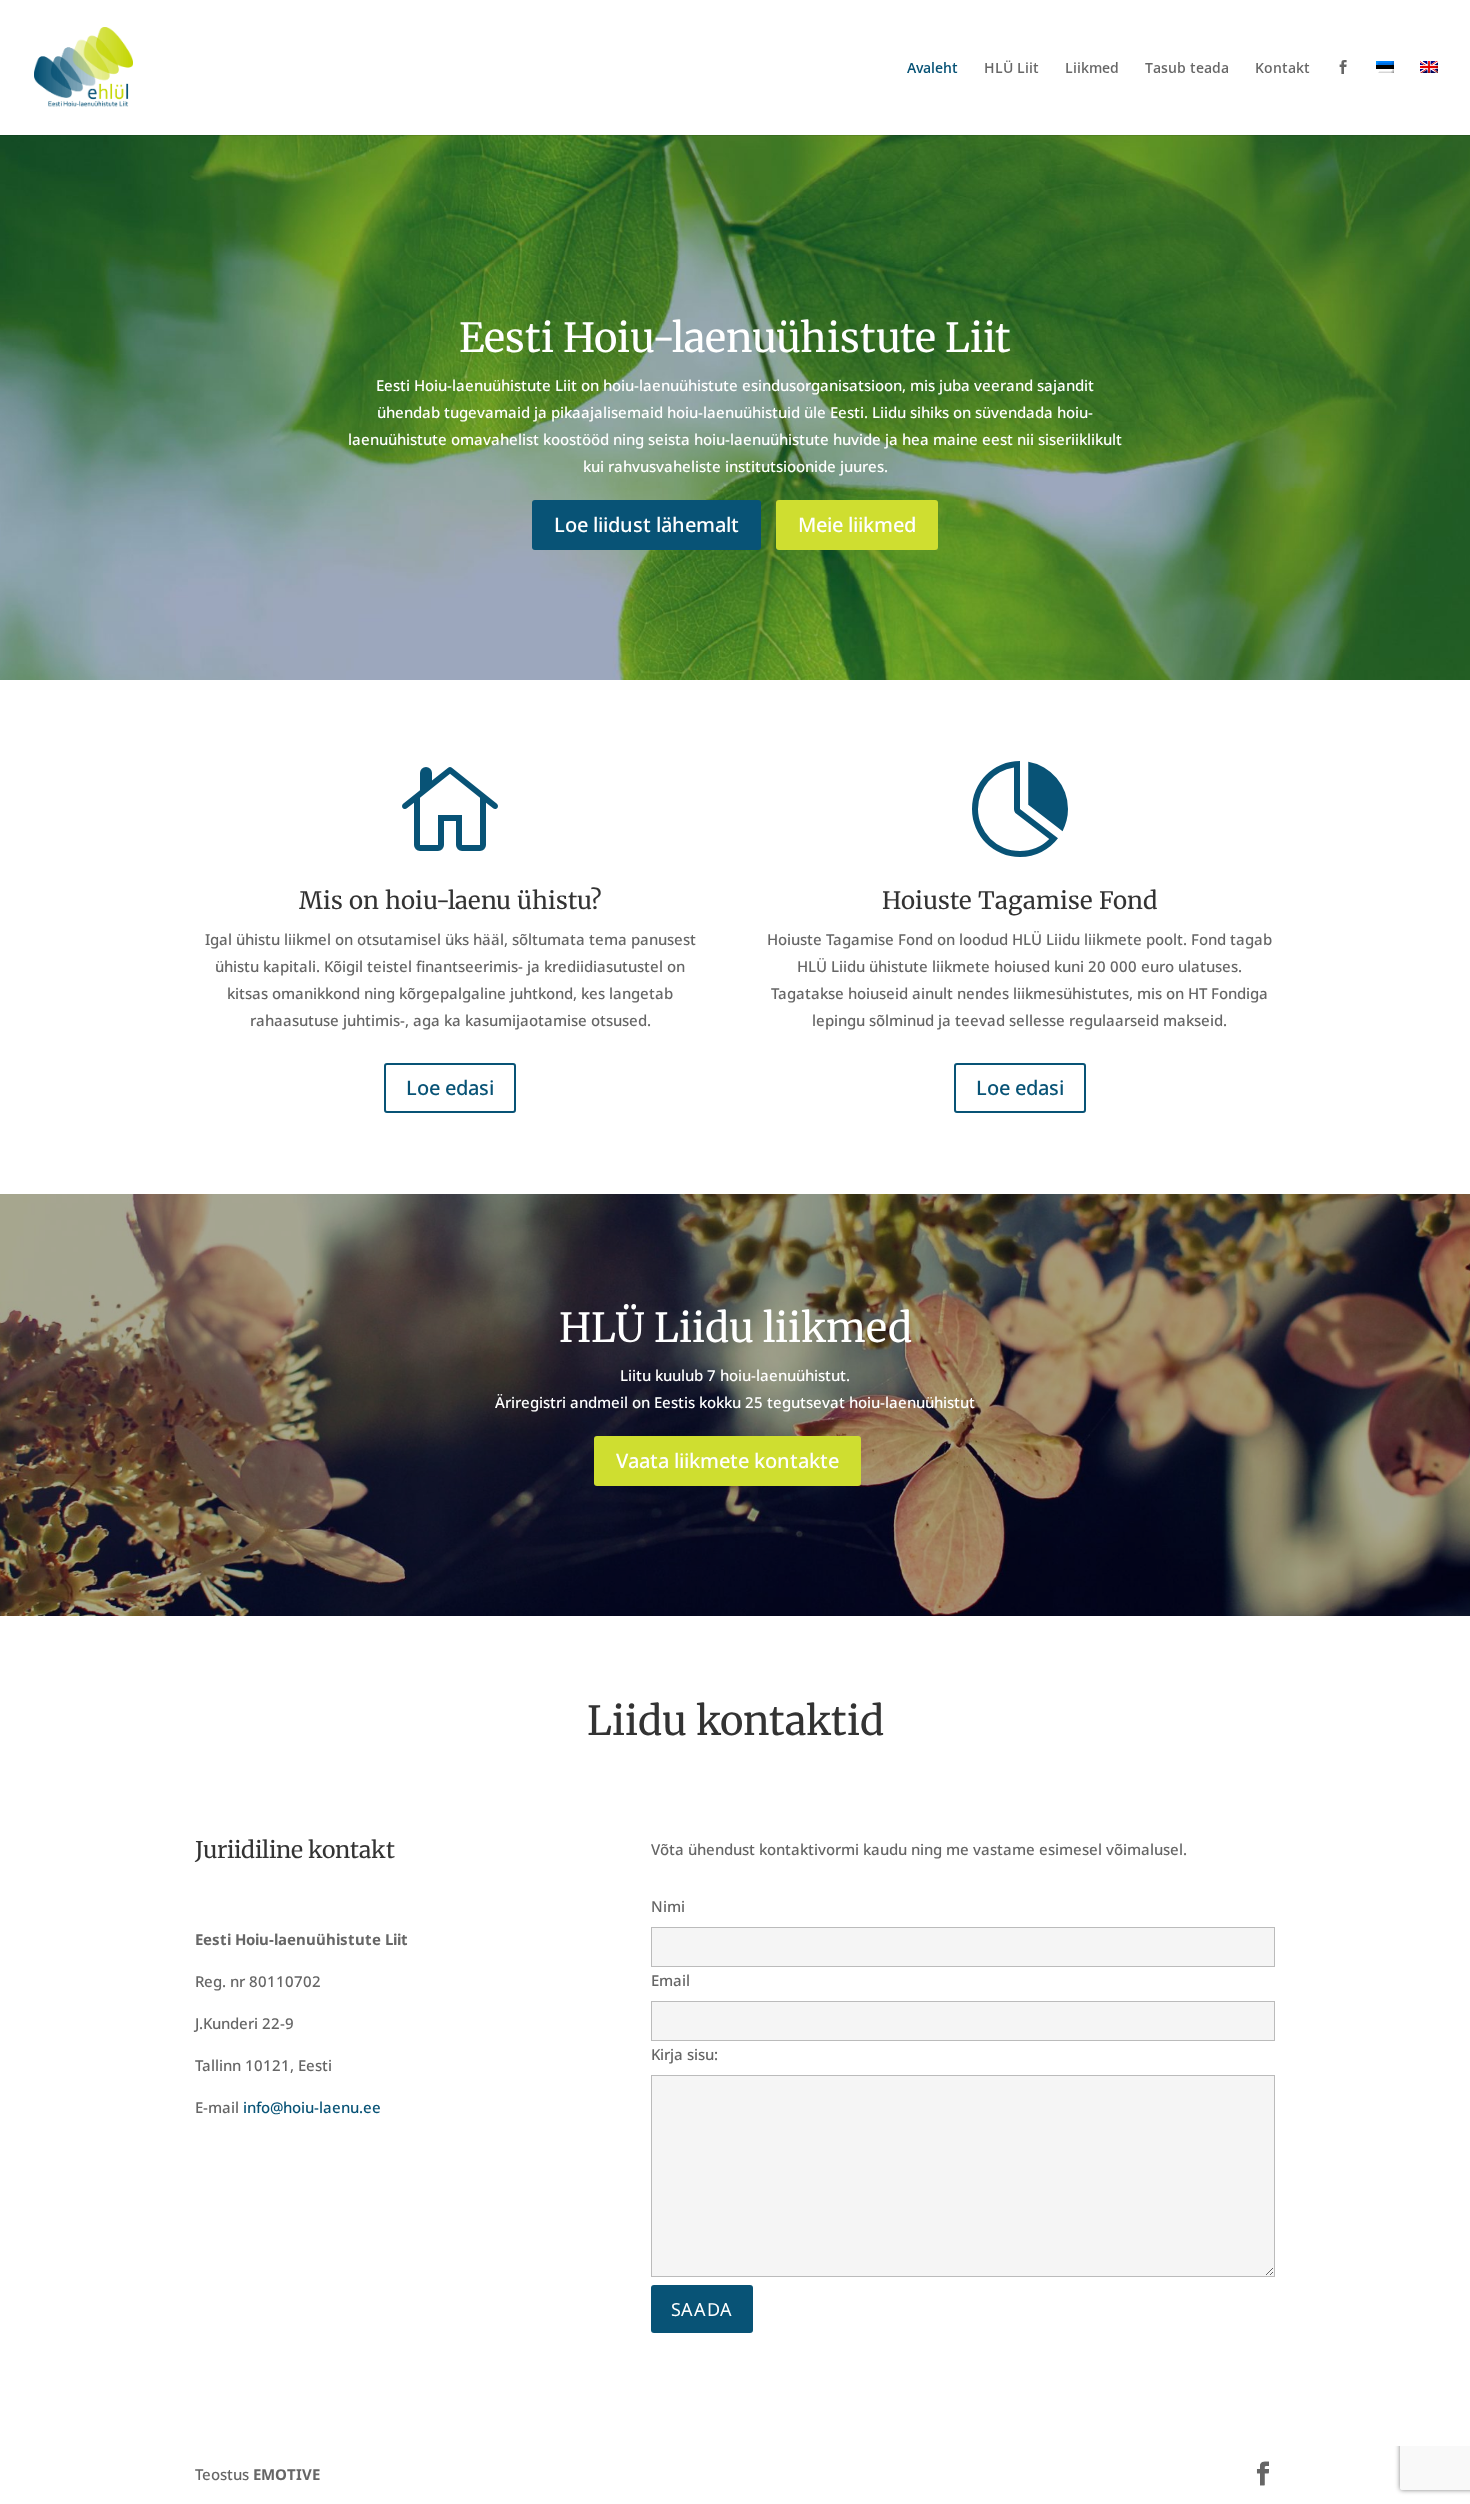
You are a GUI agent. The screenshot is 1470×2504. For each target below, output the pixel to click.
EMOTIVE (286, 2474)
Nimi (668, 1906)
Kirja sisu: (684, 2054)
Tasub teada (1187, 69)
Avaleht (932, 69)
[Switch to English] (1429, 98)
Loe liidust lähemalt (646, 524)
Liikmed (1092, 69)
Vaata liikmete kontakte (727, 1460)
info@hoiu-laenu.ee (312, 2107)
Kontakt (1282, 69)
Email (670, 1980)
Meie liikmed (857, 524)
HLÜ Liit (1011, 69)
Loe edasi (450, 1087)
